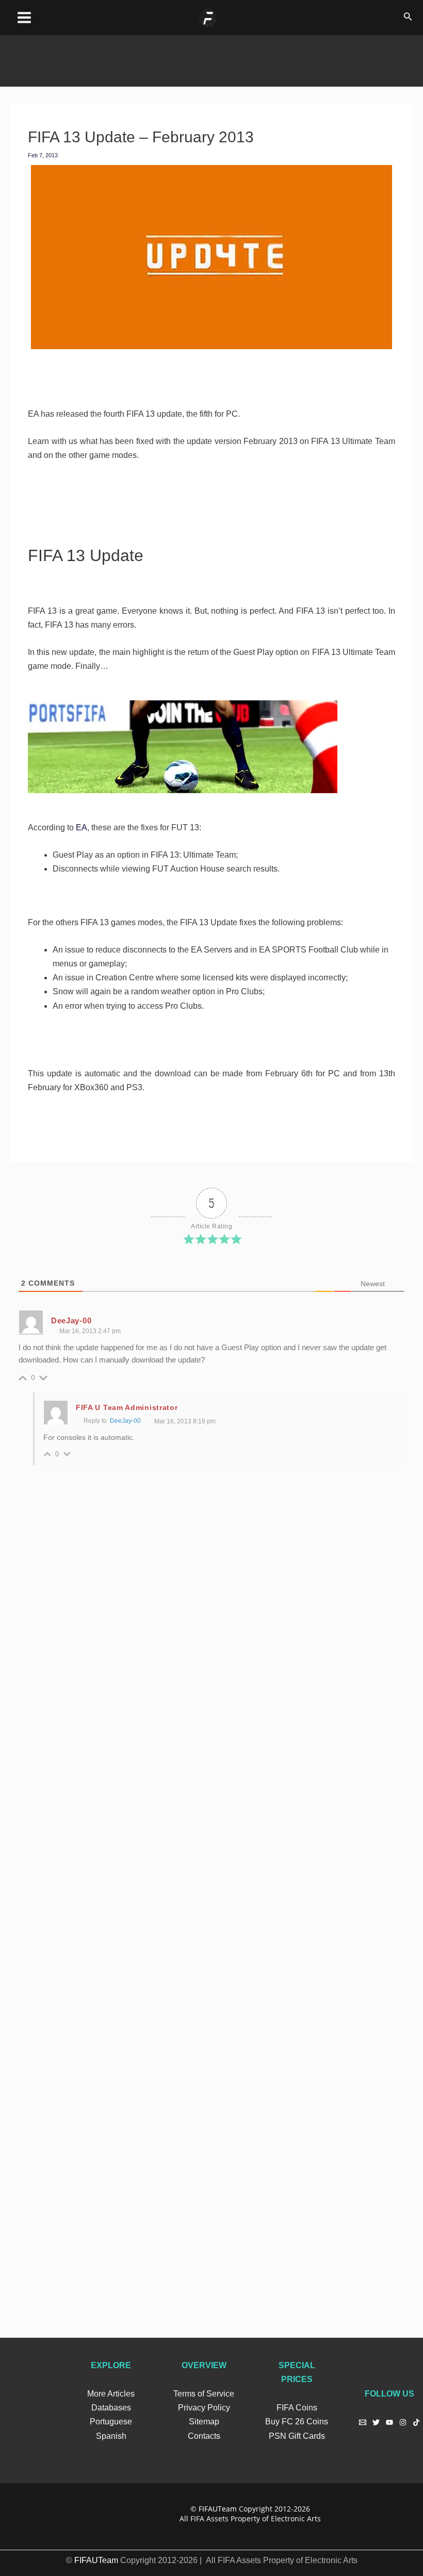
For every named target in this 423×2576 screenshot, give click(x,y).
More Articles (111, 2394)
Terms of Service (204, 2394)
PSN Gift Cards (297, 2436)
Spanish (111, 2436)
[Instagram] (403, 2422)
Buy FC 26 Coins (297, 2422)
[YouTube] (389, 2422)
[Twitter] (376, 2422)
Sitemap (204, 2422)
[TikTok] (416, 2422)
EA (82, 827)
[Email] (363, 2422)
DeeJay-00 (128, 1421)
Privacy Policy (204, 2408)
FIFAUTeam (218, 2509)
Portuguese (111, 2422)
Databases (111, 2408)
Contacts (204, 2436)
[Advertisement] (211, 58)
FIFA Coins (297, 2408)
